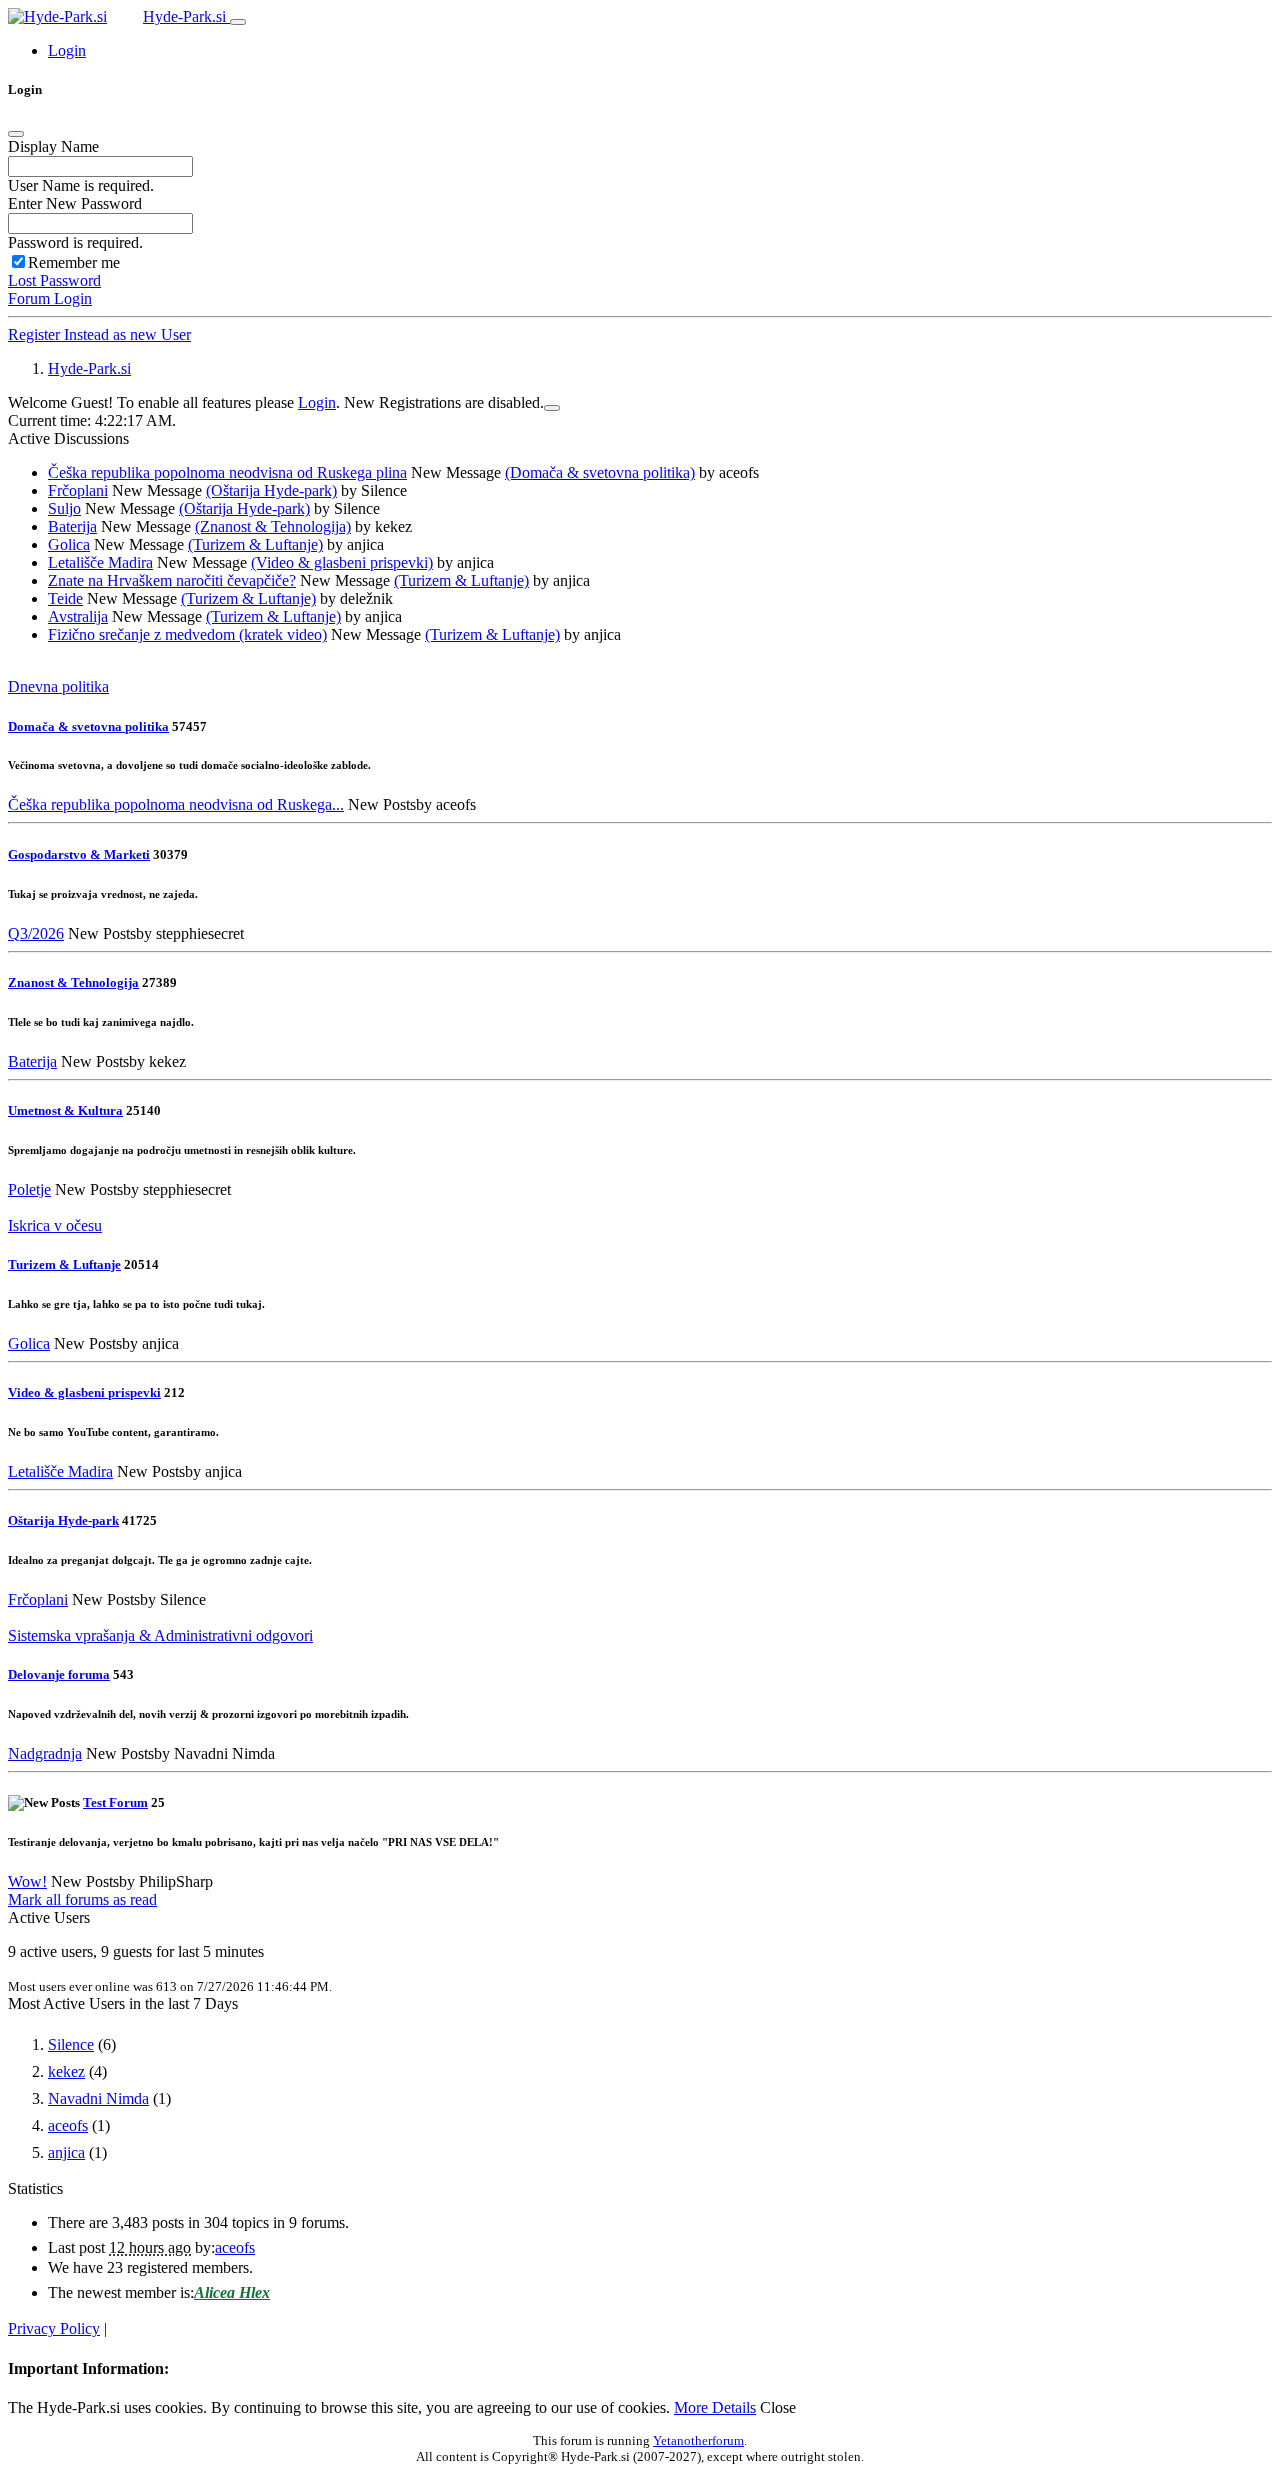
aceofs (68, 2125)
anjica (66, 2152)
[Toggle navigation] (238, 22)
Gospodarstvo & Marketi (79, 854)
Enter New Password (75, 203)
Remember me (74, 262)
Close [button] (778, 2407)
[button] (67, 50)
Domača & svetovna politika (88, 726)
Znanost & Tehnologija (73, 982)
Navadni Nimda (98, 2098)
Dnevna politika (58, 686)
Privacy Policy (54, 2328)
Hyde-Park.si (186, 16)
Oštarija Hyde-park (63, 1520)
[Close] (16, 134)
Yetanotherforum (698, 2440)
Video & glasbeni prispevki (84, 1392)
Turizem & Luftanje (64, 1264)
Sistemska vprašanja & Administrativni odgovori (160, 1635)
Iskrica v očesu (55, 1225)
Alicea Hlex (232, 2292)
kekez (66, 2071)
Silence (71, 2044)
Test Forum (115, 1802)
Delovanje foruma (59, 1674)
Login (317, 402)
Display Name (53, 146)
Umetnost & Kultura (65, 1110)
